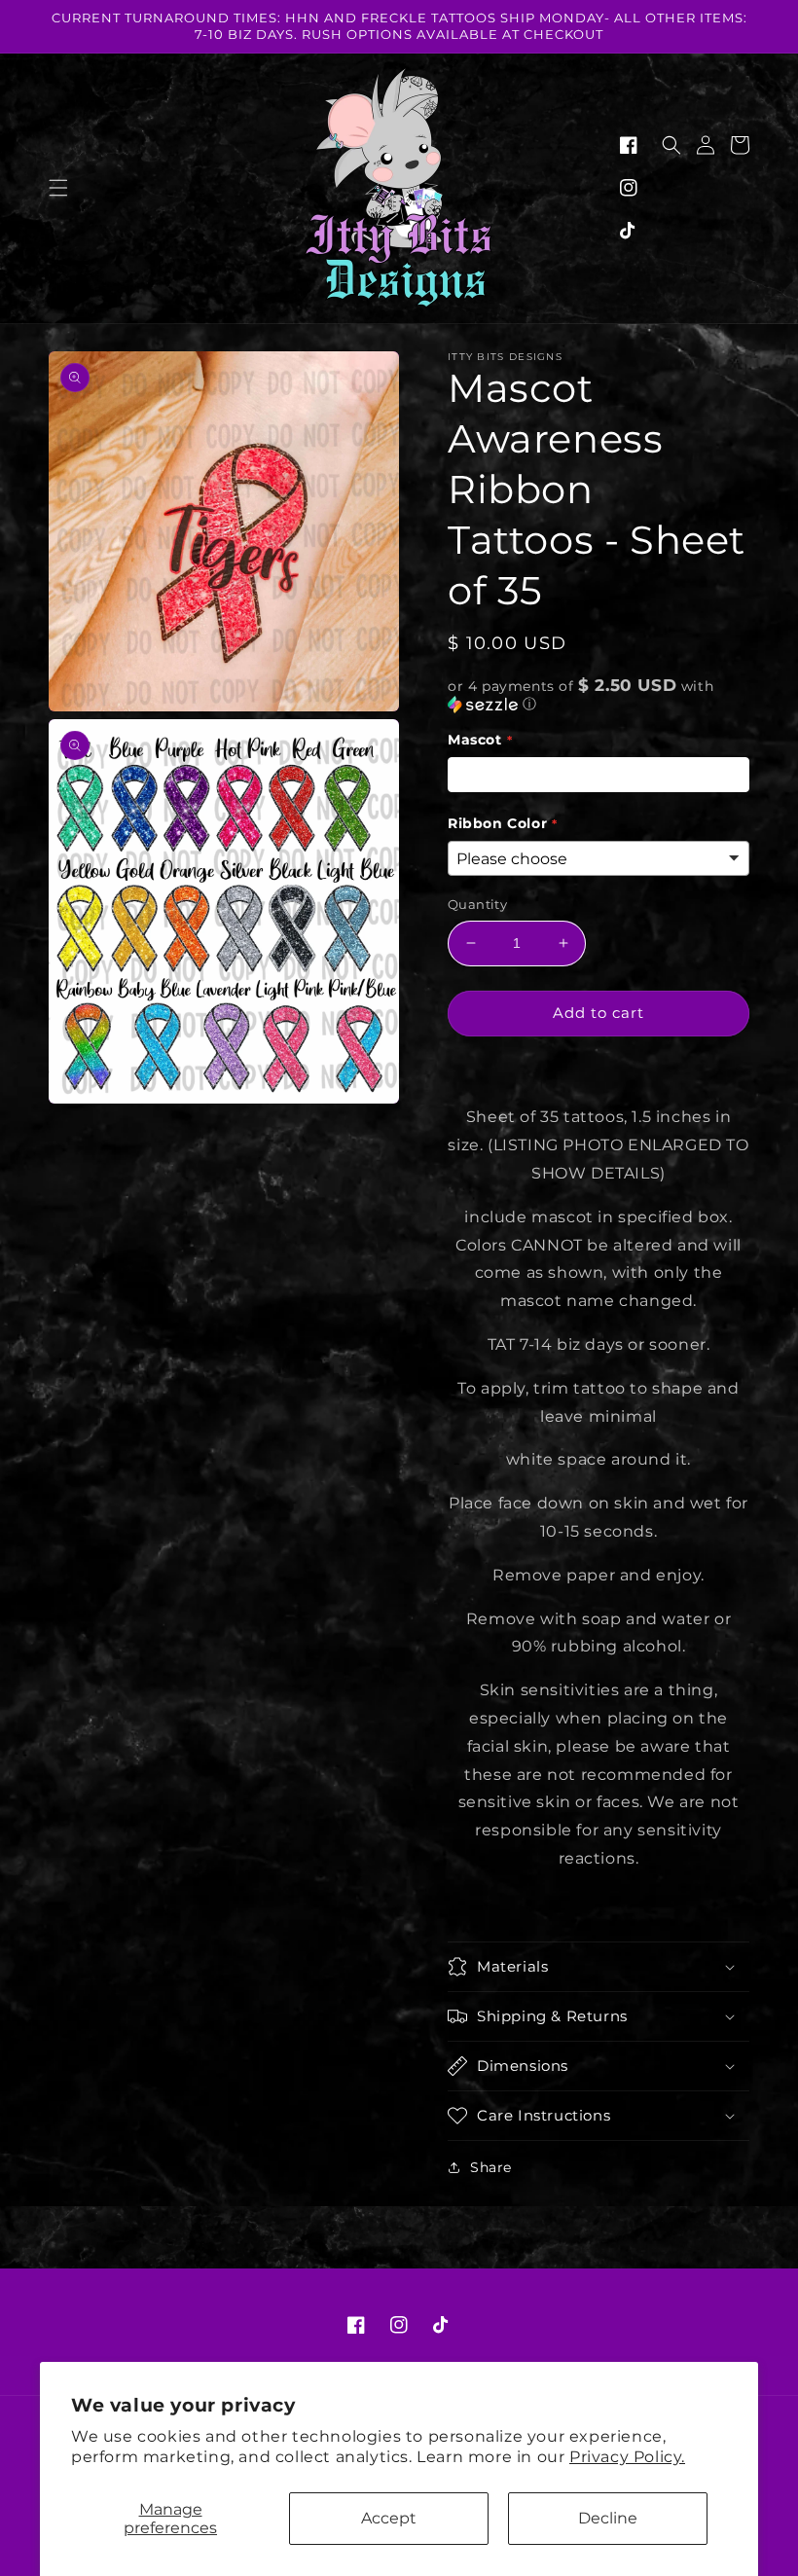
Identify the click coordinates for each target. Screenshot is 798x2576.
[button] (58, 188)
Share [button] (491, 2167)
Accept (389, 2518)
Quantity (477, 904)
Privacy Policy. (627, 2457)
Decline (608, 2518)
